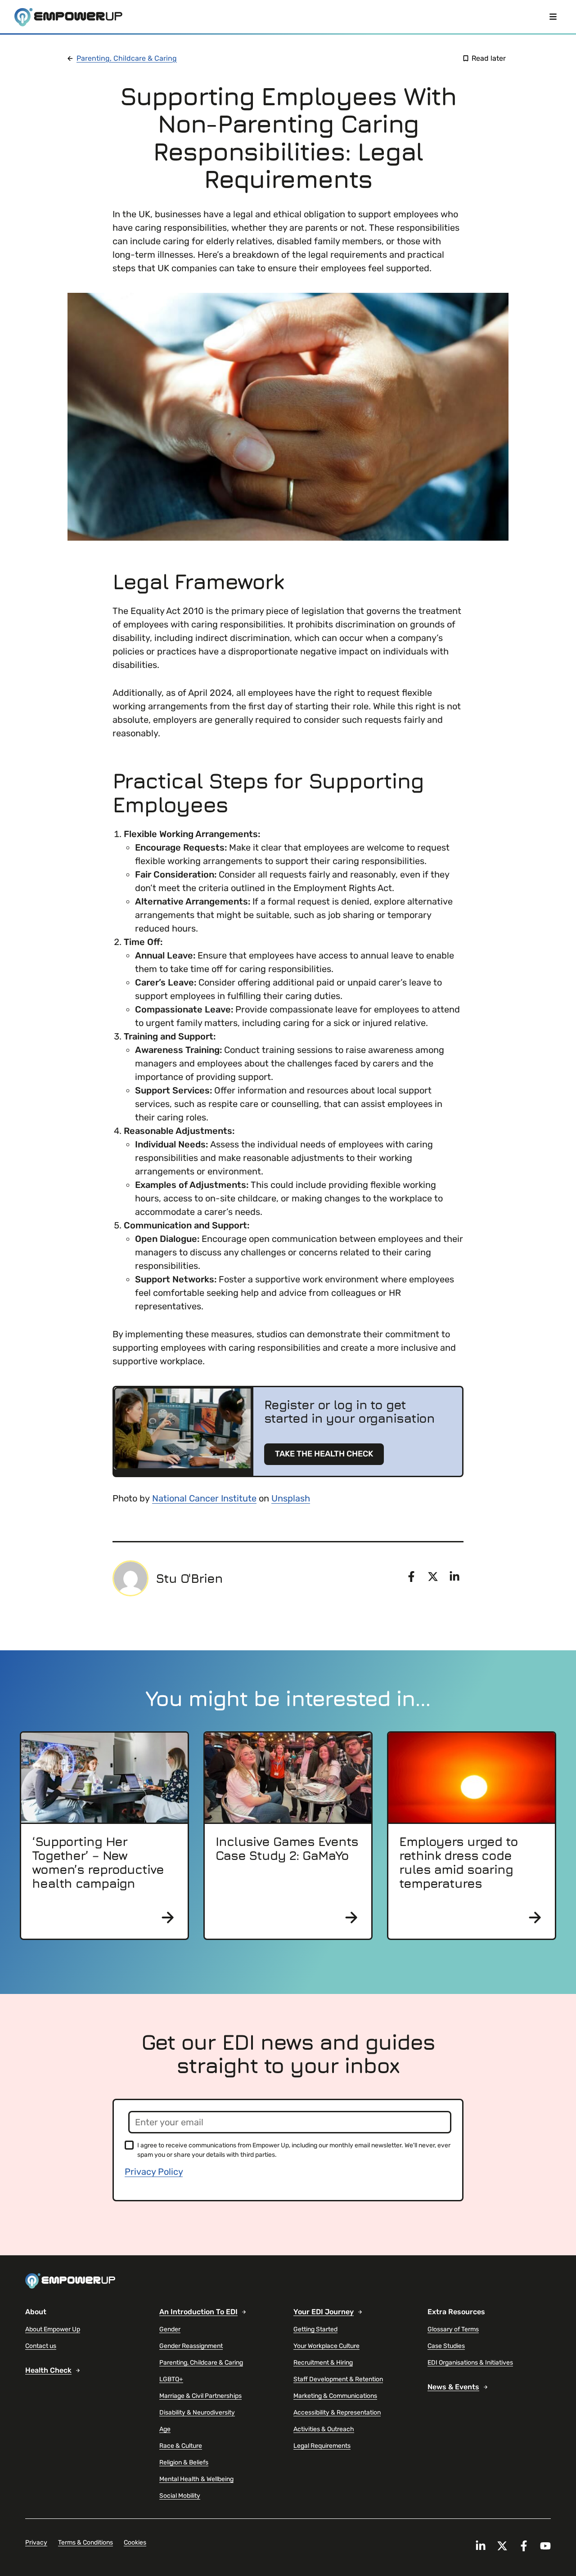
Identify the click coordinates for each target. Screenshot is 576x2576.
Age (165, 2429)
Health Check (48, 2370)
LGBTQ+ (171, 2379)
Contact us (41, 2346)
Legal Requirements (322, 2446)
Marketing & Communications (335, 2396)
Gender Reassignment (191, 2346)
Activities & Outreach (324, 2429)
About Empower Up (53, 2329)
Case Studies (446, 2346)
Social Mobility (180, 2496)
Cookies (135, 2542)
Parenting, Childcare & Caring (127, 58)
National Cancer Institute (204, 1498)
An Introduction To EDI (198, 2312)
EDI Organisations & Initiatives (470, 2363)
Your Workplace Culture (326, 2346)
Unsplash (291, 1498)
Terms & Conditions (85, 2542)
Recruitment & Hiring (323, 2363)
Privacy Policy (154, 2172)
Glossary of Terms (453, 2329)
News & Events (453, 2387)
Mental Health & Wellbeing (196, 2479)
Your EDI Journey (324, 2312)
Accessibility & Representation (337, 2412)
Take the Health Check (324, 1454)
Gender (170, 2329)
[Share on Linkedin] (454, 1577)
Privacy (36, 2542)
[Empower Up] (68, 17)
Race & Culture (181, 2446)
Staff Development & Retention (338, 2379)
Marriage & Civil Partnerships (200, 2396)
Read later (489, 58)
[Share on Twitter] (433, 1577)
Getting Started (315, 2329)
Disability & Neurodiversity (197, 2412)
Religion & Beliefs (184, 2462)
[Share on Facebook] (411, 1577)
